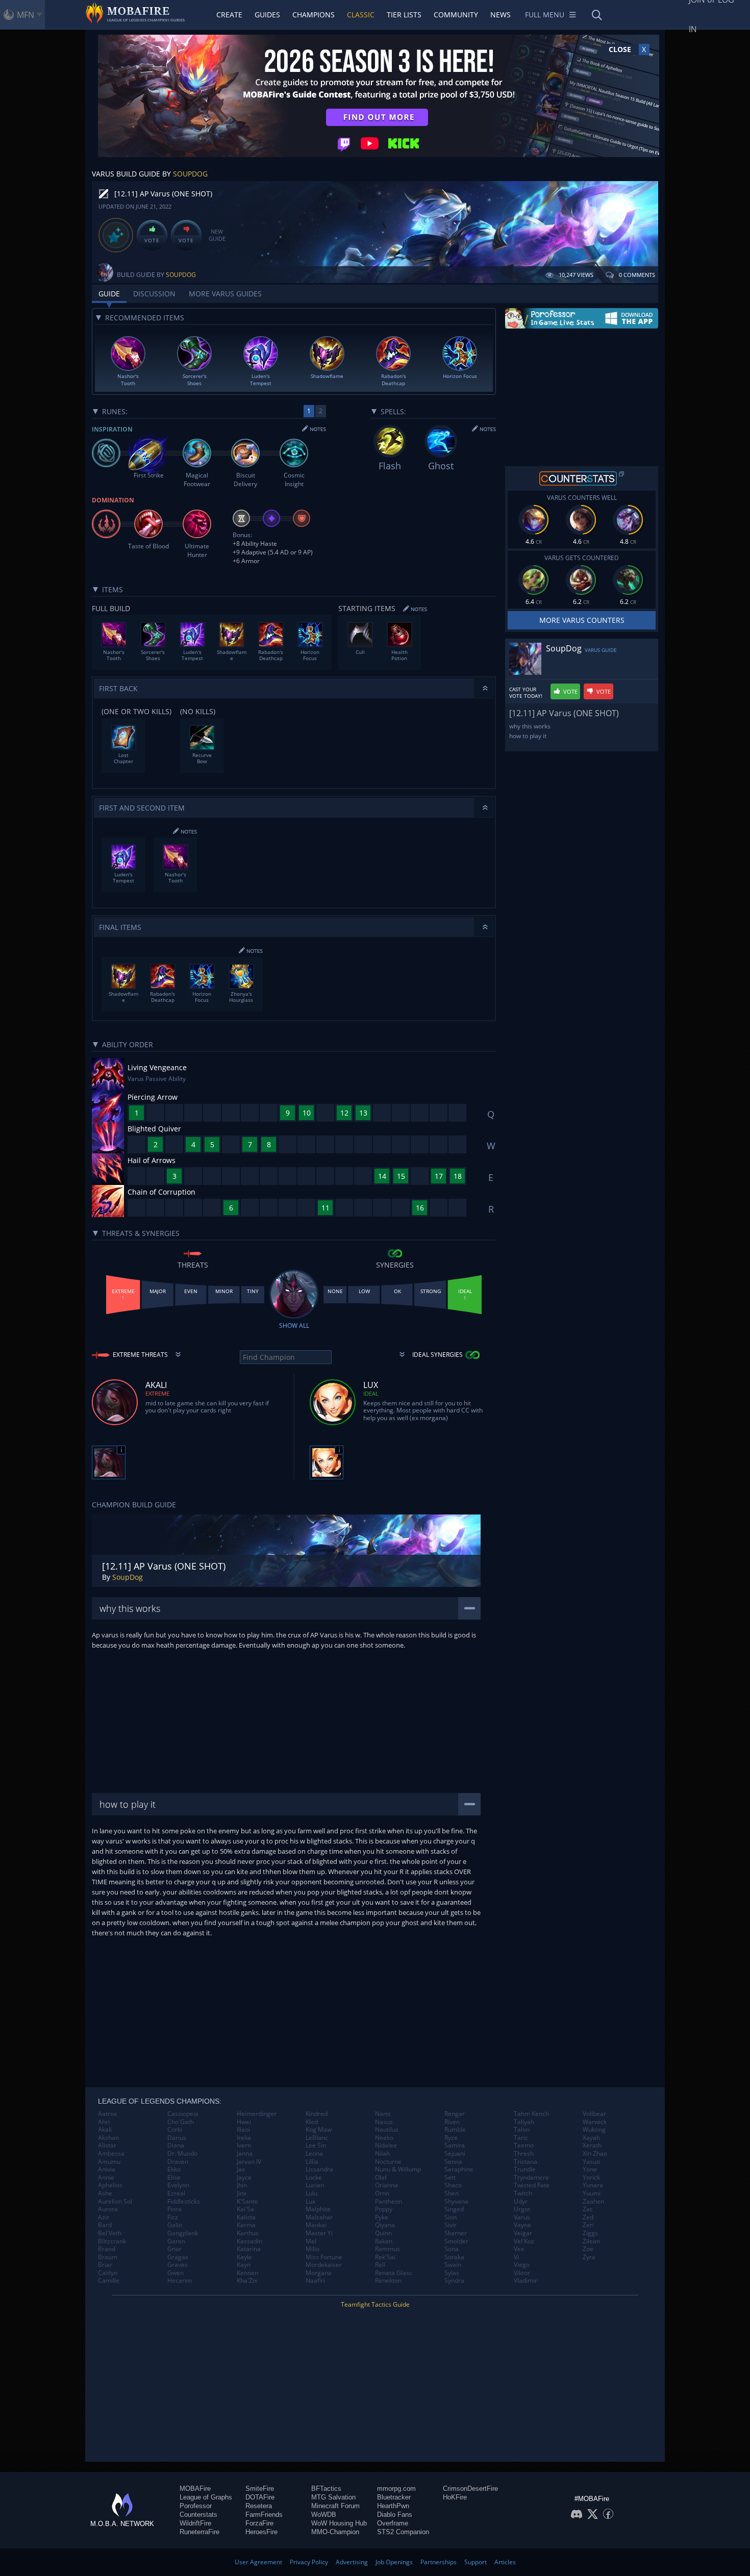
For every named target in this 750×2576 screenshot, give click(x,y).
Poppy (384, 2209)
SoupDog (190, 174)
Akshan (108, 2138)
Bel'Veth (110, 2233)
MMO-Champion (335, 2532)
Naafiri (315, 2281)
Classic (361, 15)
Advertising (352, 2562)
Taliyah (524, 2122)
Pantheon (389, 2202)
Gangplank (183, 2233)
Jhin (242, 2185)
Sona (452, 2249)
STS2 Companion (403, 2532)
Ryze (451, 2138)
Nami (383, 2114)
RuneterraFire (199, 2532)
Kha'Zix (247, 2281)
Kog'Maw (319, 2130)
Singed (454, 2209)
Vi (516, 2257)
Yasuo (591, 2162)
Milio (312, 2249)
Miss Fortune (324, 2257)
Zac (588, 2209)
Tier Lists (404, 15)
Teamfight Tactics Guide (375, 2304)
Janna (245, 2154)
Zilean (591, 2241)
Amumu (109, 2162)
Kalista (246, 2217)
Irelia (244, 2138)
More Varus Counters (582, 620)
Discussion (154, 294)
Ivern (244, 2145)
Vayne (522, 2225)
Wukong (594, 2130)
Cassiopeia (183, 2114)
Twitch (523, 2193)
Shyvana (456, 2202)
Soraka (454, 2257)
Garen (176, 2241)
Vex (519, 2249)
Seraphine (459, 2169)
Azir (104, 2217)
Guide (109, 294)
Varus (522, 2217)
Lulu (311, 2193)
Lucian (315, 2185)
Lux (310, 2202)
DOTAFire (260, 2497)
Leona (314, 2154)
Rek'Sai (385, 2257)
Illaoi (243, 2130)
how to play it (528, 736)
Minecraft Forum (335, 2506)
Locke (314, 2178)
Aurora (108, 2209)
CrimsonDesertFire (470, 2489)
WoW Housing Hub (339, 2523)
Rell (380, 2265)
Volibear (594, 2114)
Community (456, 15)
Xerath (592, 2145)
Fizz (173, 2217)
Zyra (589, 2257)
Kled (312, 2122)
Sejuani (455, 2154)
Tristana (526, 2162)
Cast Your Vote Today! (526, 693)
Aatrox (107, 2114)
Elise (174, 2178)
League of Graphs (206, 2497)
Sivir (451, 2225)
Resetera (259, 2506)
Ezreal (176, 2193)
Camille (109, 2281)
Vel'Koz (524, 2241)
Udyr (521, 2202)
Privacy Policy (309, 2562)
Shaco (453, 2185)
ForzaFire (259, 2523)
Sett (450, 2178)
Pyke (382, 2217)
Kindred (317, 2114)
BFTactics (326, 2489)
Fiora (174, 2209)
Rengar (455, 2114)
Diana (176, 2145)
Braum (108, 2257)
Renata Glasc (394, 2273)
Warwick (595, 2122)
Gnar (174, 2249)
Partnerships (439, 2562)
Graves (178, 2265)
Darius (177, 2138)
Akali (105, 2130)
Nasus (384, 2122)
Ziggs (590, 2233)
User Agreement (258, 2562)
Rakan (384, 2241)
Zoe (588, 2249)
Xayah (591, 2138)
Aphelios (110, 2185)
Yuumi (592, 2193)
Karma (246, 2225)
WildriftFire (195, 2523)
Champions (314, 15)
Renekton (388, 2281)
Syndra (454, 2281)
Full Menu (545, 15)
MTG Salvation (333, 2497)
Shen (452, 2193)
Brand (107, 2249)
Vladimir (526, 2281)
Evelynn (178, 2185)
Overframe (393, 2523)
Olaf (381, 2178)
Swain (453, 2265)
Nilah (382, 2154)
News (501, 15)
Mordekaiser (324, 2265)
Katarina (249, 2249)
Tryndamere (531, 2178)
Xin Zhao (595, 2154)
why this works (530, 726)
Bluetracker (394, 2497)
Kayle (244, 2257)
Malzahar (319, 2217)
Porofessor (196, 2506)
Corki (175, 2130)
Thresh (524, 2154)
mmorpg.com (396, 2489)
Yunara (593, 2185)
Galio (175, 2225)
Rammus (387, 2249)
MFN (26, 15)
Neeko (384, 2138)
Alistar (107, 2145)
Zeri (588, 2225)
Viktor (522, 2273)
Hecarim (180, 2281)
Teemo (524, 2145)
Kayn (244, 2265)
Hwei (244, 2122)
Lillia (312, 2162)
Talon (522, 2130)
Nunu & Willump (398, 2169)
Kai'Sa (245, 2209)
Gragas (178, 2257)
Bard (105, 2225)
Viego (522, 2265)
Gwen (176, 2273)
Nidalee (386, 2145)
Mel (311, 2241)
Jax (241, 2169)
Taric (521, 2138)
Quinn (383, 2233)
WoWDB (324, 2515)
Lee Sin (316, 2145)
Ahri (104, 2122)
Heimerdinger (257, 2114)
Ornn (382, 2193)
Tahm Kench (531, 2114)
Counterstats (198, 2515)
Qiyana (385, 2225)
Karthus (248, 2233)
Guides (267, 15)
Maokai (316, 2225)
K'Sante (247, 2202)
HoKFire (455, 2497)
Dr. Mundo (182, 2154)
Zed (588, 2217)
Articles (505, 2562)
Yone (590, 2169)
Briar (105, 2265)
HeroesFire (261, 2532)
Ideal (371, 1393)
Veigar (523, 2233)
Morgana (319, 2273)
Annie (106, 2178)
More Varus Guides (225, 294)
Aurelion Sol (115, 2202)
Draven (178, 2162)
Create (229, 15)
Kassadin (249, 2241)
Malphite (318, 2209)
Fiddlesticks (184, 2202)
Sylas (452, 2273)
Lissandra (319, 2169)
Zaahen (593, 2202)
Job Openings (394, 2562)
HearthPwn (393, 2506)
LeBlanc (317, 2138)
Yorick (591, 2178)
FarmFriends (264, 2515)
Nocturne (388, 2162)
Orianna (386, 2185)
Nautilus (387, 2130)
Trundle (525, 2169)
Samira (455, 2145)
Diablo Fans (395, 2515)
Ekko (174, 2169)
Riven (452, 2122)
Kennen (247, 2273)
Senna (453, 2162)
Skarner (456, 2233)
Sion (451, 2217)
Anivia (107, 2169)
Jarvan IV (249, 2162)
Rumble (455, 2130)
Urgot (522, 2209)
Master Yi (319, 2233)
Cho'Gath (181, 2122)
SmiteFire (260, 2489)
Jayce (244, 2178)
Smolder (456, 2241)
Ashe (105, 2193)
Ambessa (111, 2154)
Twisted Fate (532, 2185)
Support (476, 2562)
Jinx (242, 2193)
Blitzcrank (112, 2241)
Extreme (157, 1393)
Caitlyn (108, 2273)
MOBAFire (195, 2489)
